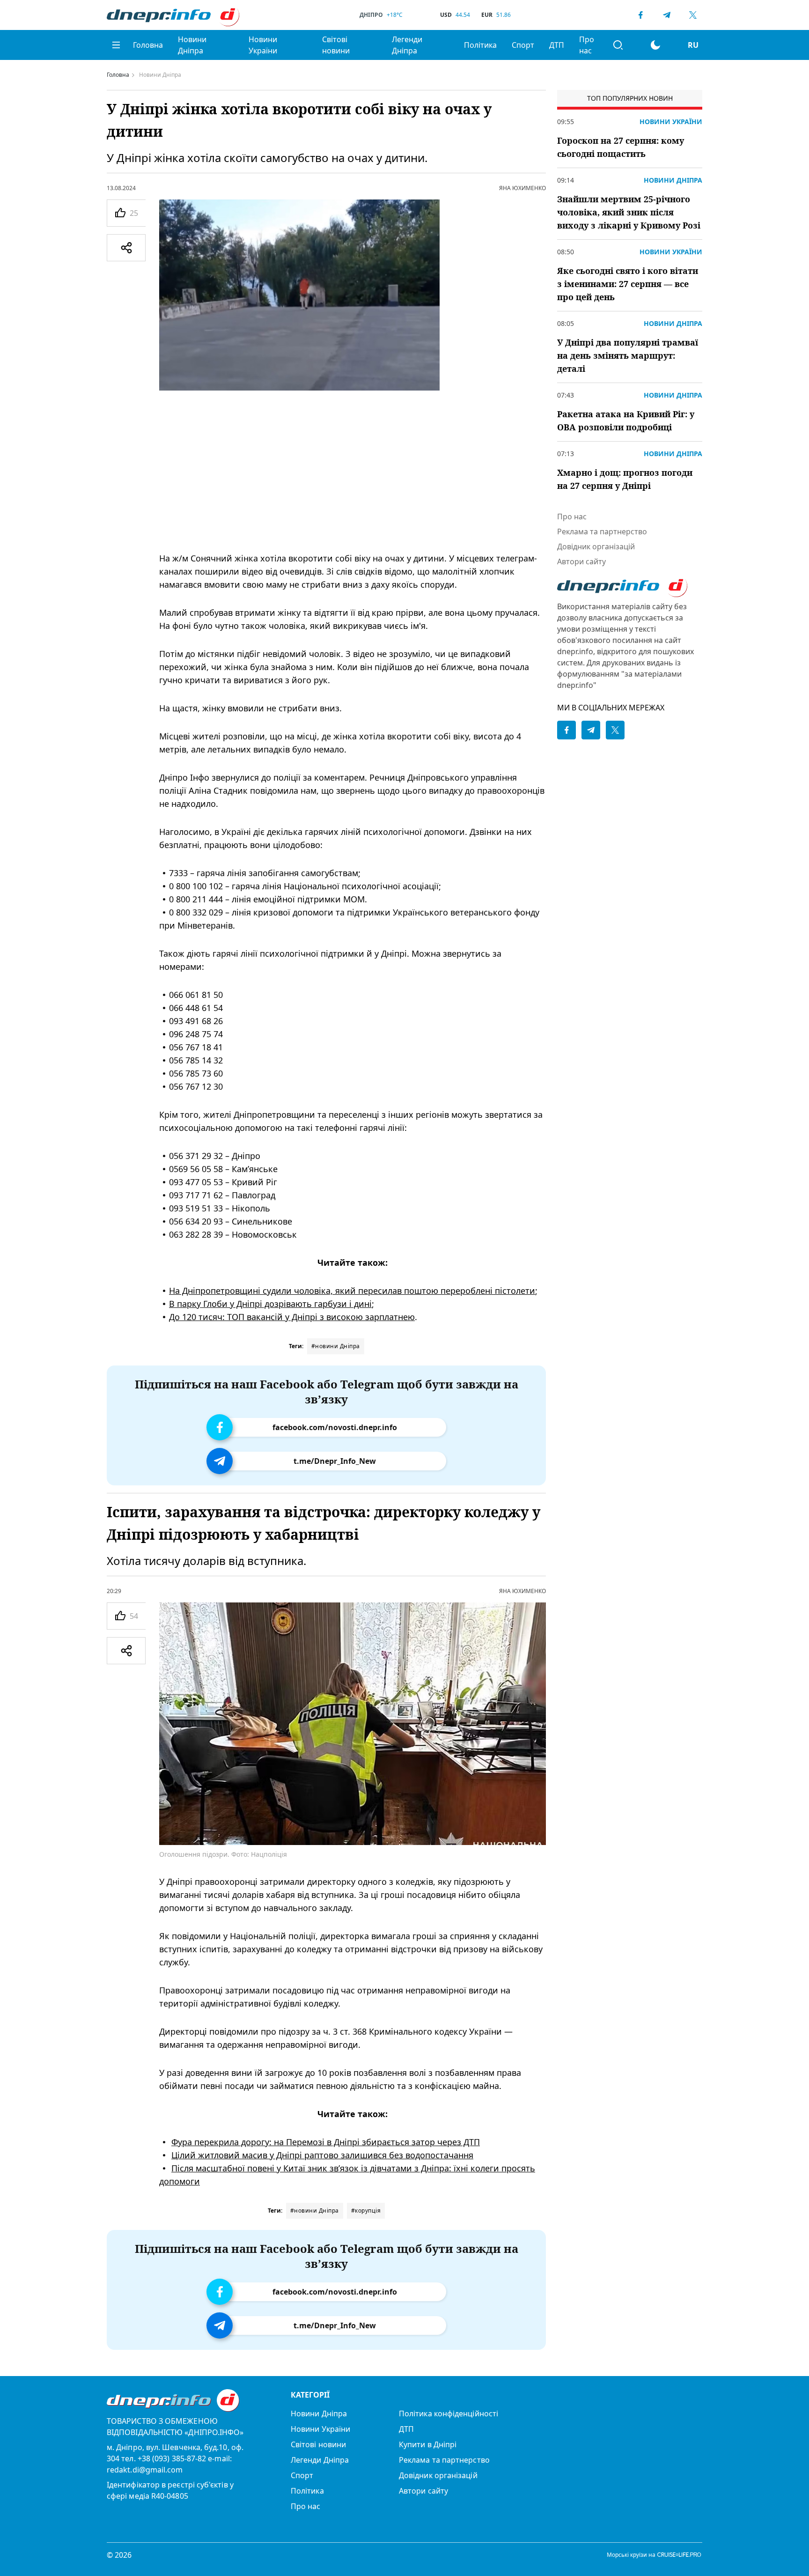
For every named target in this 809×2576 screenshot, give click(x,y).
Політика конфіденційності (449, 2414)
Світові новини (336, 45)
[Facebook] (640, 15)
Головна (148, 45)
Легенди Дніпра (407, 45)
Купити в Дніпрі (428, 2444)
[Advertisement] (353, 471)
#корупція (366, 2211)
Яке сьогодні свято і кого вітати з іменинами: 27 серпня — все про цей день (628, 284)
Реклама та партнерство (602, 531)
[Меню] (116, 45)
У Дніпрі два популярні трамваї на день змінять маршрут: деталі (628, 355)
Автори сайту (581, 561)
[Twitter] (693, 15)
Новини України (263, 45)
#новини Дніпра (336, 1346)
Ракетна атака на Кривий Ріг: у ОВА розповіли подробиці (626, 421)
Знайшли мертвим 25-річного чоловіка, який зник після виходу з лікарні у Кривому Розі (629, 212)
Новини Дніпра (192, 45)
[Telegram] (667, 15)
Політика (480, 45)
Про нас (587, 45)
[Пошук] (618, 45)
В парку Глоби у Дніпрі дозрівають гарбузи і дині (270, 1304)
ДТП (557, 45)
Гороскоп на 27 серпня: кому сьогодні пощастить (621, 147)
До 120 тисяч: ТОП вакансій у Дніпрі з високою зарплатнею (292, 1317)
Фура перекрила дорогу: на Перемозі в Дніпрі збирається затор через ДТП (326, 2142)
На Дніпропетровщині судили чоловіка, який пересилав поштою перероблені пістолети (352, 1291)
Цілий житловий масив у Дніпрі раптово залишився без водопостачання (322, 2155)
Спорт (523, 45)
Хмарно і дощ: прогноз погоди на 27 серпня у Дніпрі (625, 479)
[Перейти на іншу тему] (655, 45)
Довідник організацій (596, 546)
